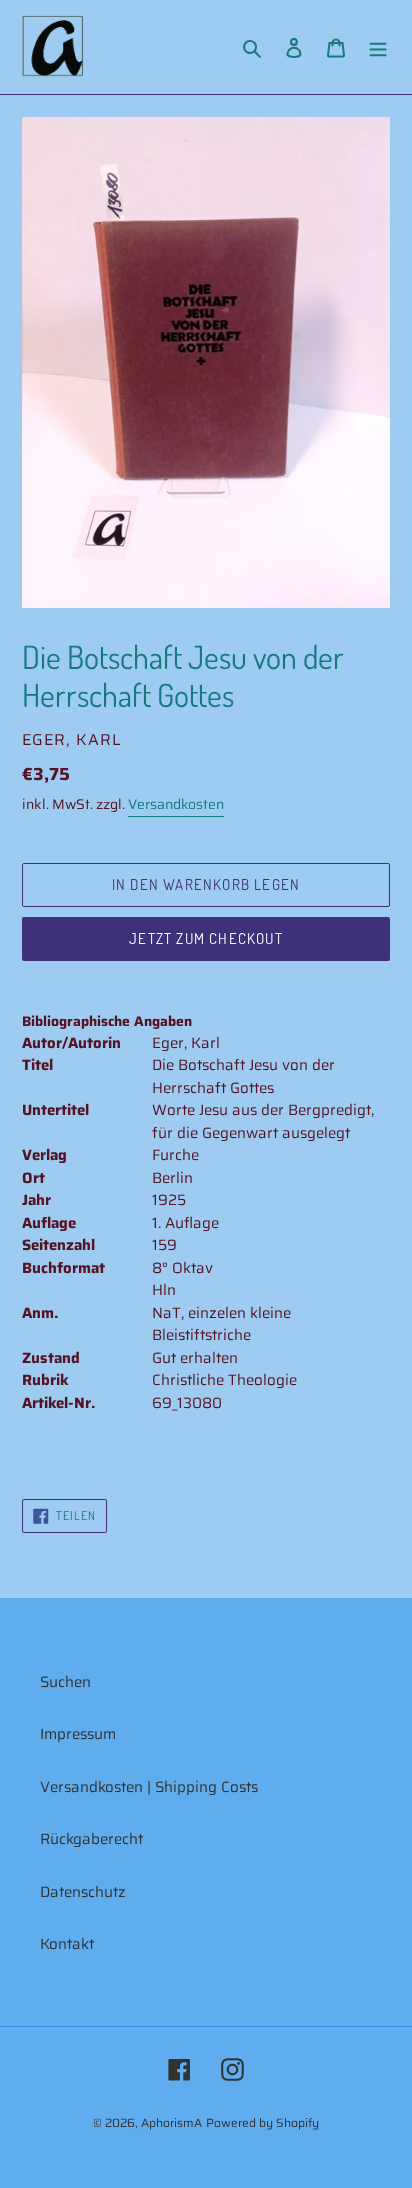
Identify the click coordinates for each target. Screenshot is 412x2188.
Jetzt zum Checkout (206, 938)
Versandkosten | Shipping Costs (149, 1787)
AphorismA (171, 2122)
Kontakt (67, 1944)
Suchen (65, 1682)
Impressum (78, 1734)
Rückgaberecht (91, 1839)
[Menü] (378, 47)
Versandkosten (176, 804)
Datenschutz (83, 1892)
